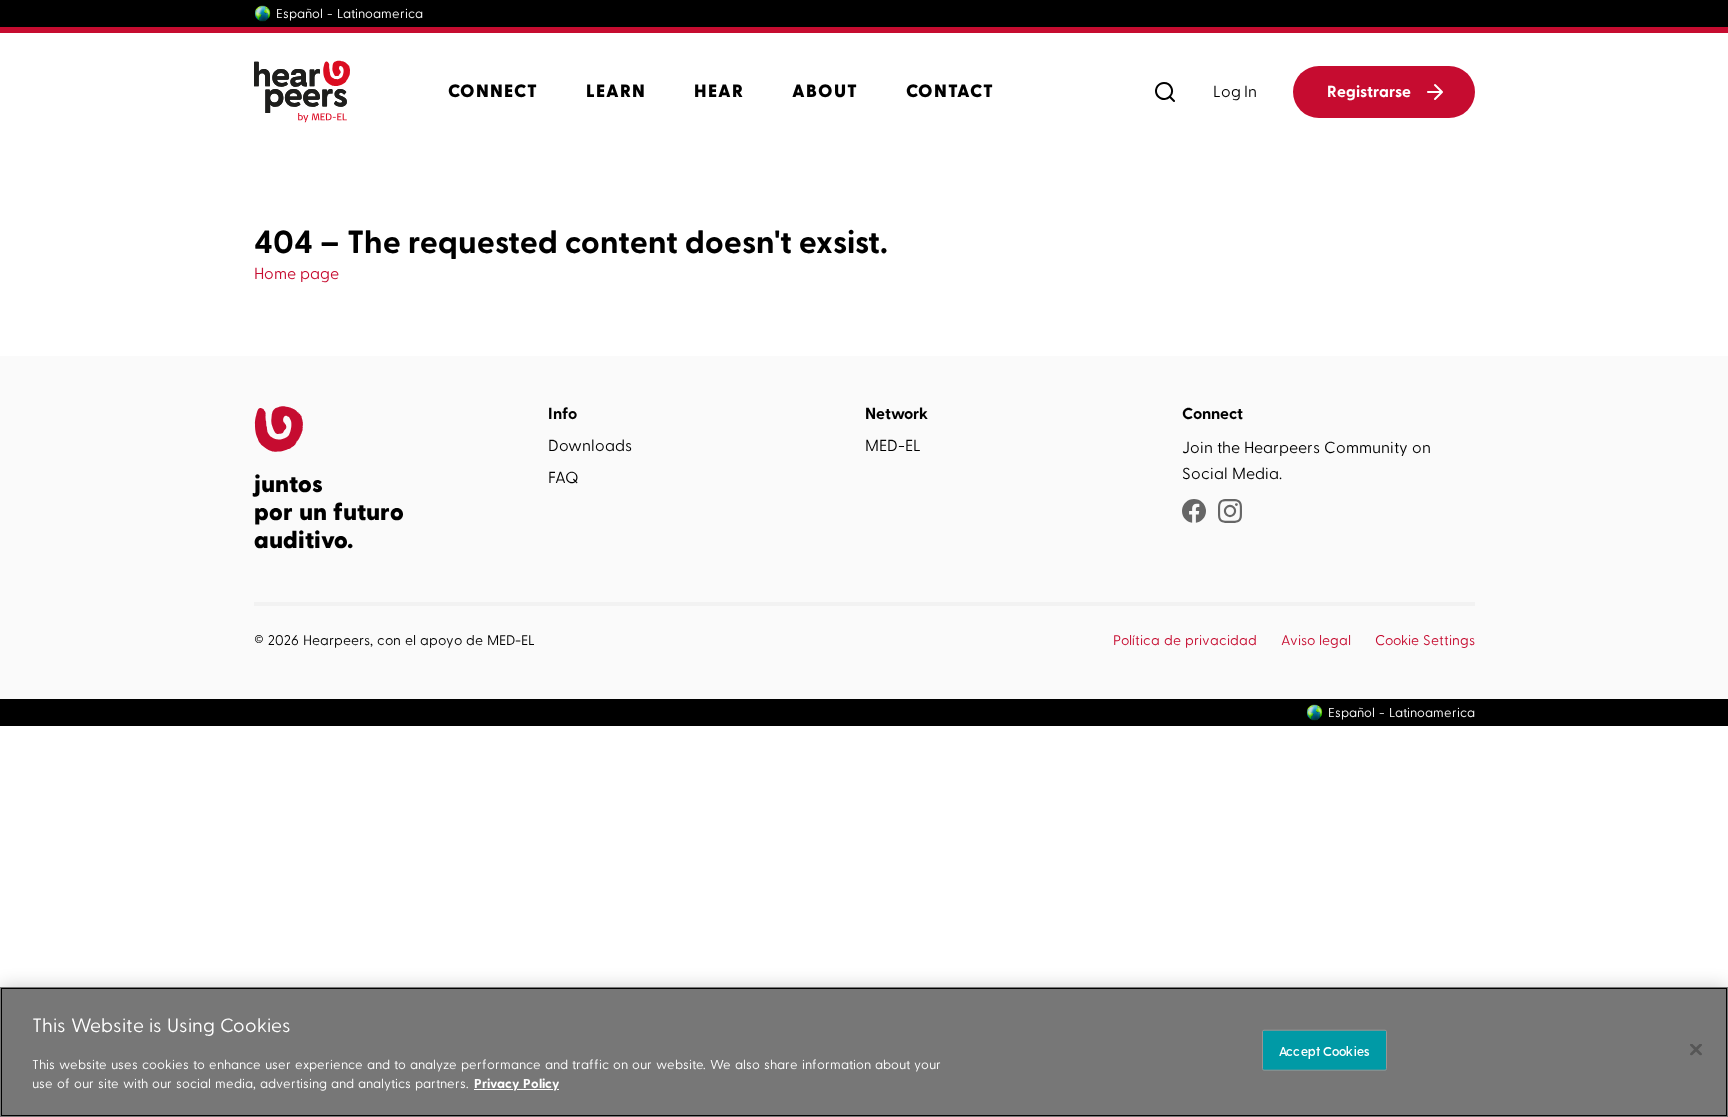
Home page (296, 274)
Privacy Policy (516, 1083)
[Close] (1696, 1049)
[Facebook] (1194, 513)
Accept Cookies (1324, 1049)
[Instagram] (1230, 513)
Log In (1235, 92)
